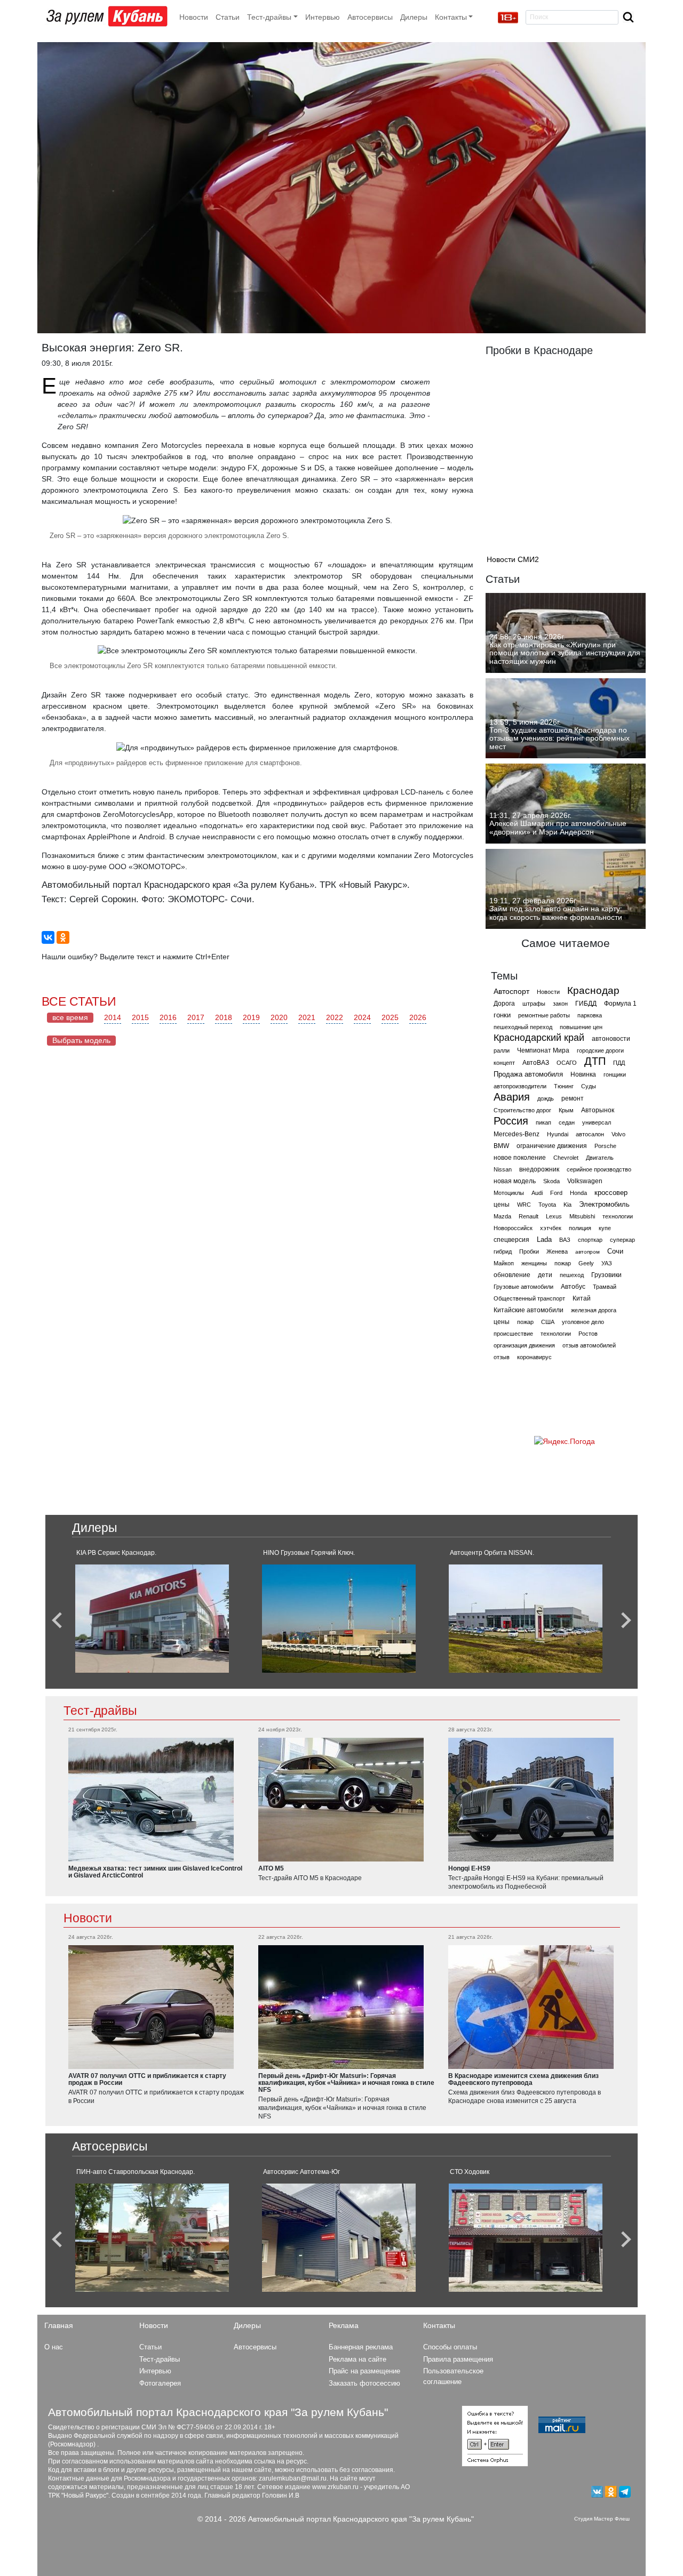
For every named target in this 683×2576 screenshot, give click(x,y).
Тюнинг (564, 1086)
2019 (251, 1017)
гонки (502, 1015)
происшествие (513, 1334)
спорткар (590, 1240)
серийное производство (599, 1169)
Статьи (228, 17)
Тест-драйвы (100, 1711)
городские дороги (600, 1050)
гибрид (503, 1251)
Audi (537, 1193)
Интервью (323, 17)
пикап (543, 1122)
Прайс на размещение (364, 2371)
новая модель (515, 1181)
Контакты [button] (451, 17)
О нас (54, 2347)
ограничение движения (552, 1146)
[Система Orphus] (495, 2436)
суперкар (622, 1240)
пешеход (572, 1275)
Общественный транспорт (529, 1298)
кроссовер (611, 1193)
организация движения (524, 1345)
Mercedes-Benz (517, 1134)
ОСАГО (567, 1063)
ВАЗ (565, 1240)
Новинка (583, 1074)
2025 (390, 1017)
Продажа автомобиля (528, 1074)
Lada (544, 1239)
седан (567, 1122)
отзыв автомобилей (589, 1345)
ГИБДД (586, 1004)
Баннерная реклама (361, 2347)
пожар (563, 1263)
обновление (512, 1275)
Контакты (439, 2325)
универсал (597, 1122)
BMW (501, 1146)
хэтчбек (551, 1228)
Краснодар (593, 990)
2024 (362, 1017)
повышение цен (581, 1027)
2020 (279, 1017)
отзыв (502, 1357)
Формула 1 (620, 1004)
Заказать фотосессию (364, 2383)
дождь (546, 1098)
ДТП (595, 1061)
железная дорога (594, 1310)
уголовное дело (583, 1322)
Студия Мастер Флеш (602, 2519)
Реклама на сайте (358, 2359)
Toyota (547, 1205)
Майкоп (504, 1263)
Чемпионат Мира (543, 1050)
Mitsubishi (582, 1216)
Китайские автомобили (529, 1310)
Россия (511, 1121)
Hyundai (558, 1134)
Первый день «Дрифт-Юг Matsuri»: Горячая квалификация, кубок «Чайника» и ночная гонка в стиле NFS (342, 2108)
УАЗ (607, 1263)
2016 (168, 1017)
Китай (582, 1298)
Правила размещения (458, 2359)
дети (545, 1275)
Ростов (588, 1334)
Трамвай (605, 1287)
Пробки (529, 1251)
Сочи (615, 1251)
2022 (335, 1017)
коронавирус (534, 1357)
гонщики (615, 1074)
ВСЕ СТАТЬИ (79, 1001)
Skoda (551, 1181)
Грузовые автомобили (523, 1287)
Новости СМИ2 (513, 559)
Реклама (344, 2325)
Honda (578, 1193)
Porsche (605, 1146)
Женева (557, 1251)
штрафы (534, 1004)
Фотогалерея (160, 2383)
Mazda (502, 1216)
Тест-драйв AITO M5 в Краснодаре (310, 1878)
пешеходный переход (523, 1027)
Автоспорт (511, 991)
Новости (194, 17)
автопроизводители (520, 1086)
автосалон (590, 1134)
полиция (580, 1228)
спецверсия (511, 1240)
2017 (196, 1017)
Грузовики (606, 1275)
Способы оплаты (450, 2347)
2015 (140, 1017)
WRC (524, 1205)
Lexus (554, 1216)
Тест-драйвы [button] (269, 17)
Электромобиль (604, 1204)
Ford (556, 1193)
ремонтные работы (544, 1015)
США (548, 1322)
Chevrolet (566, 1158)
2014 (113, 1017)
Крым (566, 1110)
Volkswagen (585, 1181)
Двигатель (600, 1158)
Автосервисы (370, 17)
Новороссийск (513, 1228)
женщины (534, 1263)
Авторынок (598, 1110)
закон (560, 1004)
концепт (504, 1063)
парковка (590, 1015)
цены (502, 1205)
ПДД (619, 1063)
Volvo (618, 1134)
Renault (529, 1216)
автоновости (611, 1039)
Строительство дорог (522, 1110)
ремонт (573, 1098)
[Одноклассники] (63, 937)
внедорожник (539, 1169)
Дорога (504, 1004)
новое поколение (520, 1158)
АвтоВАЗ (536, 1063)
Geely (586, 1263)
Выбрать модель (81, 1040)
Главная (59, 2325)
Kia (567, 1205)
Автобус (573, 1287)
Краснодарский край (539, 1038)
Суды (589, 1086)
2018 (224, 1017)
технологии (618, 1216)
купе (605, 1228)
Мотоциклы (509, 1193)
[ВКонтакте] (48, 937)
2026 (418, 1017)
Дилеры (414, 17)
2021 (307, 1017)
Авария (512, 1097)
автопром (587, 1252)
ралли (502, 1050)
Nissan (503, 1169)
